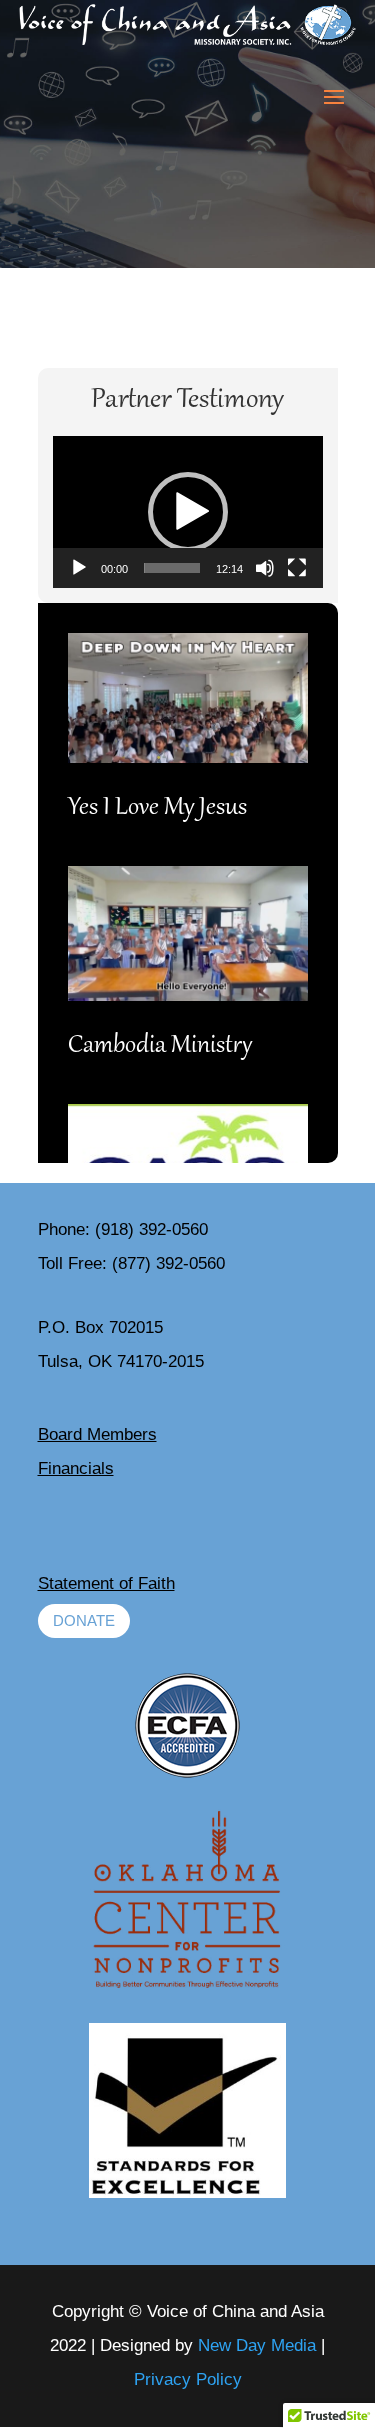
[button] (188, 512)
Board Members (97, 1434)
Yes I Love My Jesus (157, 808)
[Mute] (265, 568)
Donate (84, 1620)
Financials (76, 1468)
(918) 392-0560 (151, 1229)
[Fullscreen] (297, 568)
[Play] (79, 568)
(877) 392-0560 (168, 1263)
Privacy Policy (188, 2379)
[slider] (172, 568)
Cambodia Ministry (160, 1046)
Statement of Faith (106, 1583)
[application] (188, 512)
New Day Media (257, 2345)
